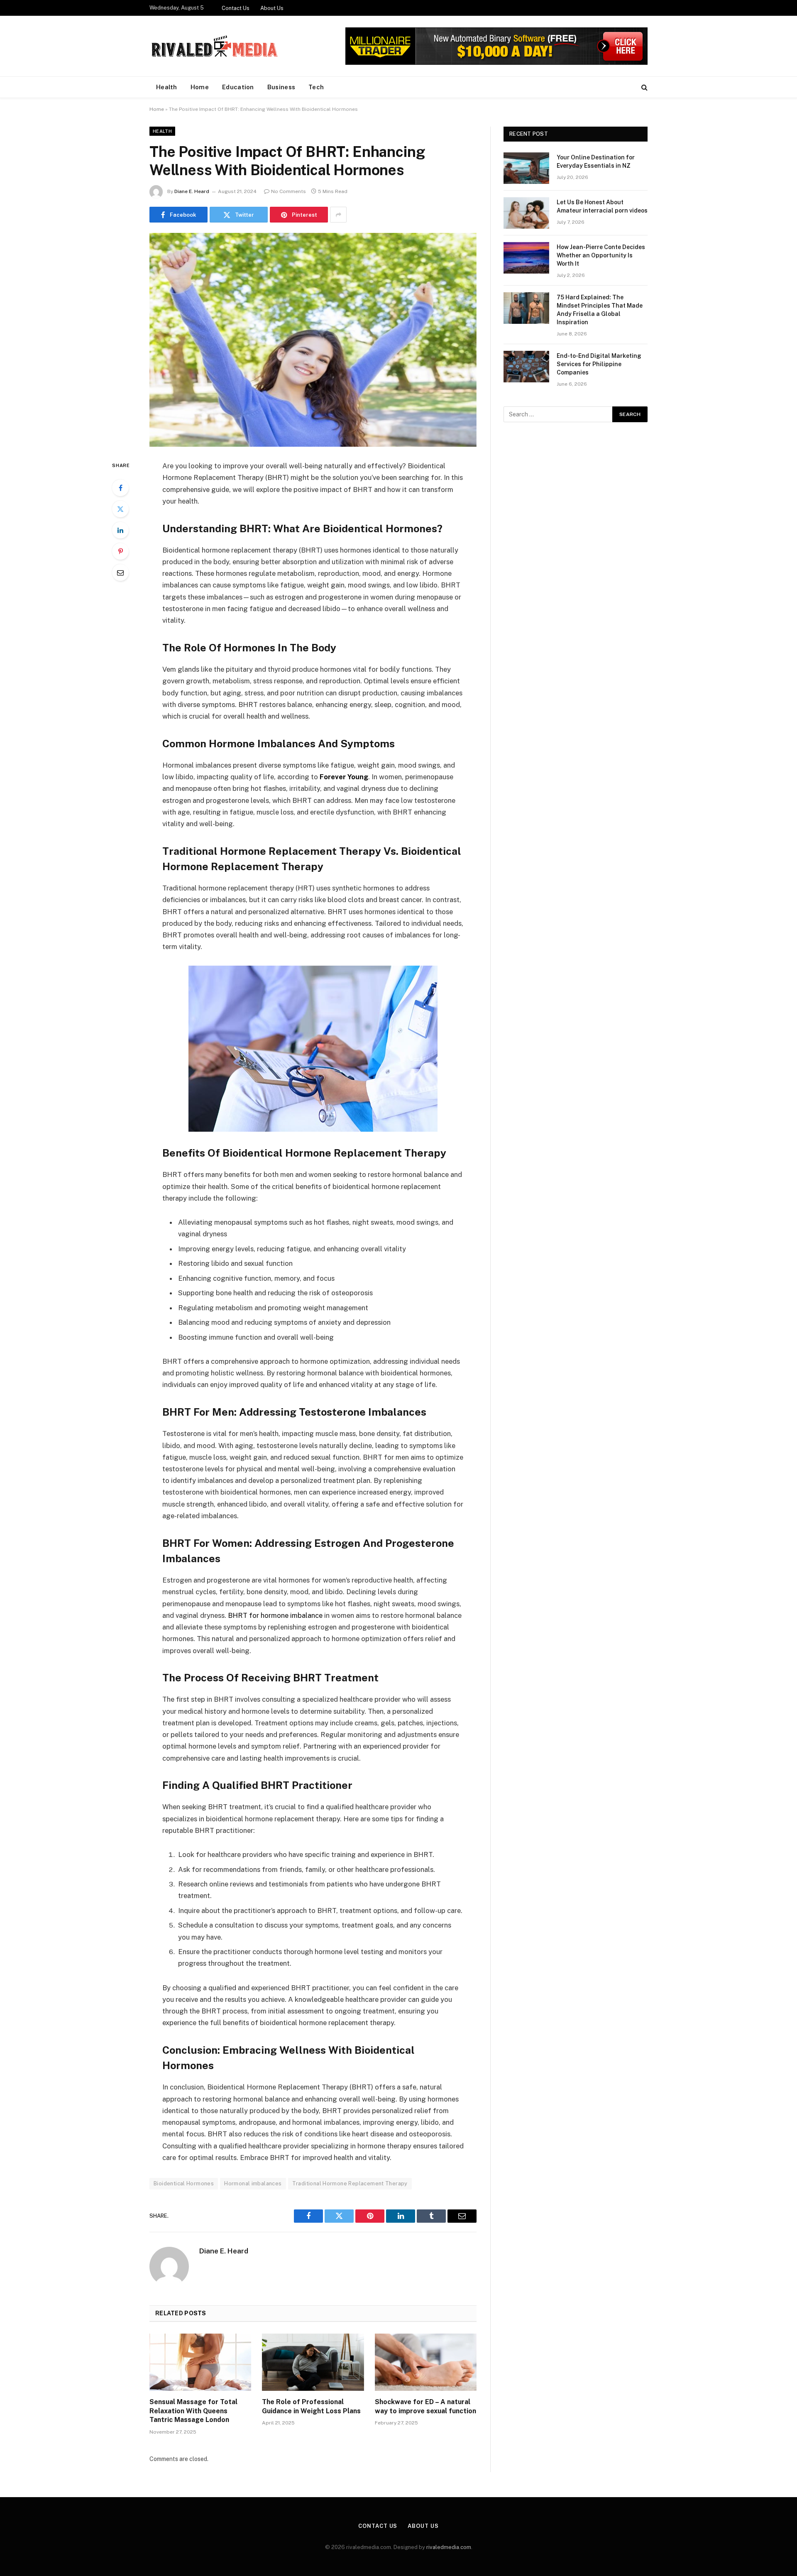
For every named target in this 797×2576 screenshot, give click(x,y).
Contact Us (236, 8)
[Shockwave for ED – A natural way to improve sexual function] (426, 2362)
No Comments (288, 191)
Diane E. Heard (192, 191)
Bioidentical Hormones (184, 2183)
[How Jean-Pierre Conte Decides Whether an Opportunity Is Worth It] (526, 258)
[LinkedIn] (120, 530)
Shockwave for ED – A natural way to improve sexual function (425, 2406)
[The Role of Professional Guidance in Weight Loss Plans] (313, 2362)
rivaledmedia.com (449, 2547)
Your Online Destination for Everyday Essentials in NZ (596, 161)
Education (238, 87)
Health (167, 87)
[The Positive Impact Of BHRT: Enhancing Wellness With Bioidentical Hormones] (313, 340)
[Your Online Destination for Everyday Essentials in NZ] (526, 168)
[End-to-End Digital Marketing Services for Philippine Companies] (526, 367)
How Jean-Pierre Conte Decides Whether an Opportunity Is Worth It (601, 255)
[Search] (644, 87)
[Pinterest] (120, 551)
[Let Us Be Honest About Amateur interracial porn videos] (526, 213)
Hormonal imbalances (253, 2183)
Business (281, 87)
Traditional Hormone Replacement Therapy (350, 2183)
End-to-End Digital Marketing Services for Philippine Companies (599, 364)
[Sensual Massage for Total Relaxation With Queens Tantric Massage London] (200, 2362)
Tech (316, 87)
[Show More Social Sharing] (338, 215)
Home (200, 87)
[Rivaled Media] (215, 46)
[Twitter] (120, 509)
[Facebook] (120, 488)
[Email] (120, 572)
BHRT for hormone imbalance (275, 1615)
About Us (272, 8)
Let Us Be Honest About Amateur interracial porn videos (602, 206)
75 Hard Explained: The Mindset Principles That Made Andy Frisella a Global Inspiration (600, 310)
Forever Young (344, 777)
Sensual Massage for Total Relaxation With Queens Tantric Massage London (193, 2411)
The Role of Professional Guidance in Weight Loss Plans (311, 2406)
